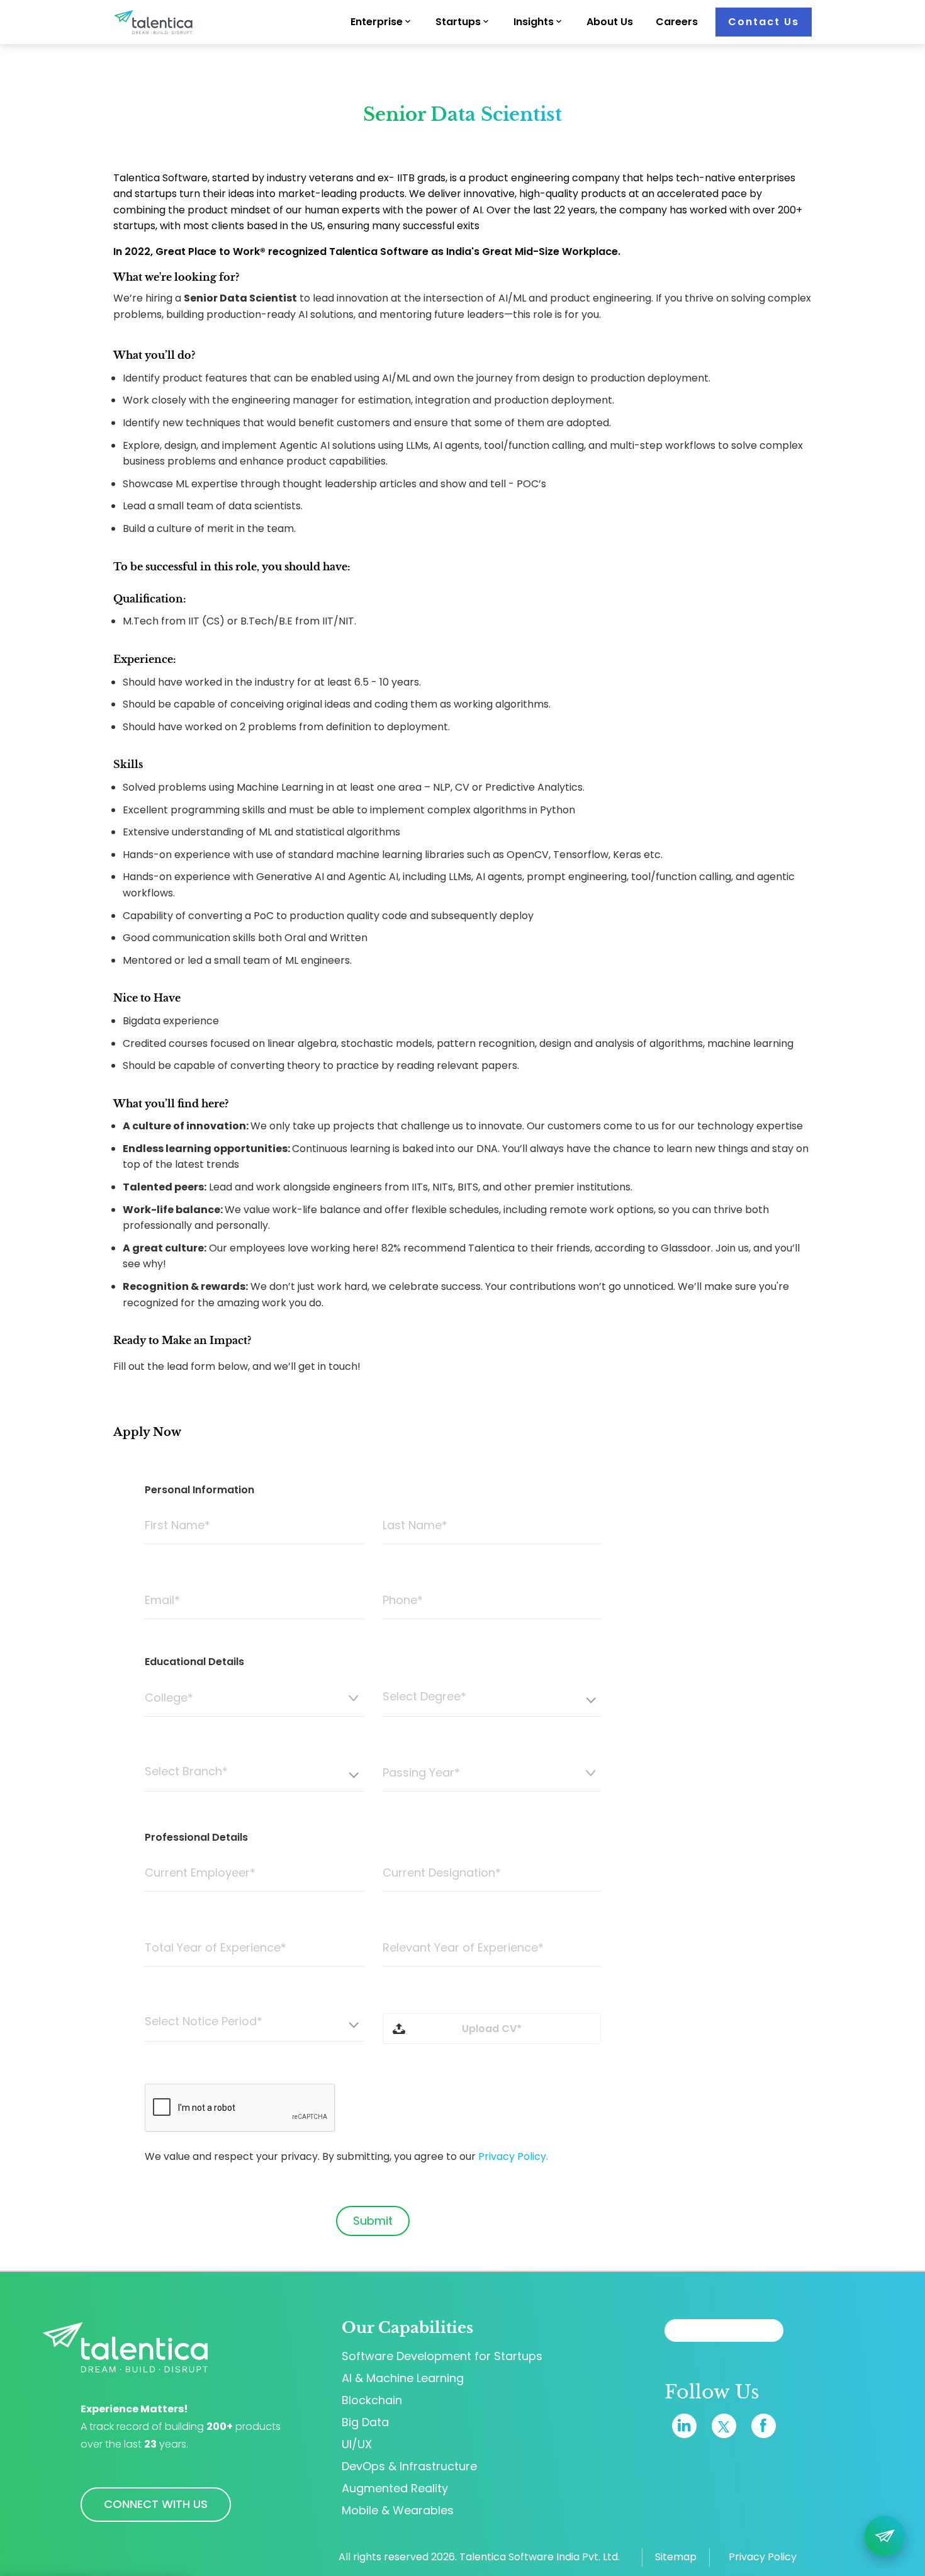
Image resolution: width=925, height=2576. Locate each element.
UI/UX (357, 2444)
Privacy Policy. (513, 2156)
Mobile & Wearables (398, 2511)
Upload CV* (492, 2029)
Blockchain (372, 2400)
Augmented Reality (395, 2488)
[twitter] (724, 2426)
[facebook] (764, 2426)
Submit (373, 2221)
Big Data (365, 2422)
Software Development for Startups (442, 2356)
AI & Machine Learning (403, 2378)
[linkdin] (684, 2426)
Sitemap (676, 2557)
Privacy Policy (763, 2557)
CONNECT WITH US (156, 2504)
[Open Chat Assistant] (885, 2536)
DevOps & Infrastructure (409, 2466)
